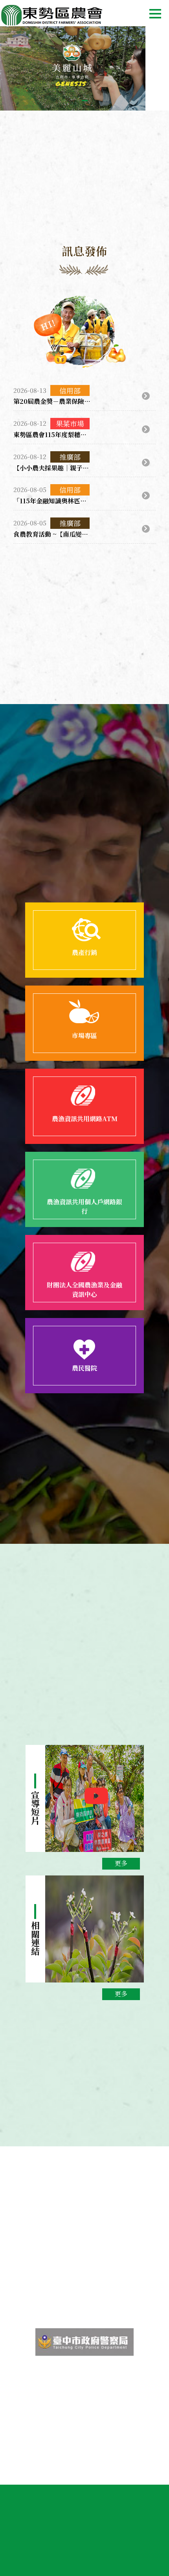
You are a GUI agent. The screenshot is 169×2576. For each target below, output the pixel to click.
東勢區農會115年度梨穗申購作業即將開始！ (53, 435)
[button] (85, 101)
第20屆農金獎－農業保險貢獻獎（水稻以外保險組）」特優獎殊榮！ (53, 401)
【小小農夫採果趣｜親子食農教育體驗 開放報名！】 (53, 468)
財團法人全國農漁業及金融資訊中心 (84, 1290)
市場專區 (84, 1036)
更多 (121, 1863)
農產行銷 (84, 952)
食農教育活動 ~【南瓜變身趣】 (53, 534)
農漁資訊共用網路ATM (85, 1119)
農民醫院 (84, 1368)
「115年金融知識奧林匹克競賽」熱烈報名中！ (53, 501)
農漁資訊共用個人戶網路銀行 (84, 1206)
